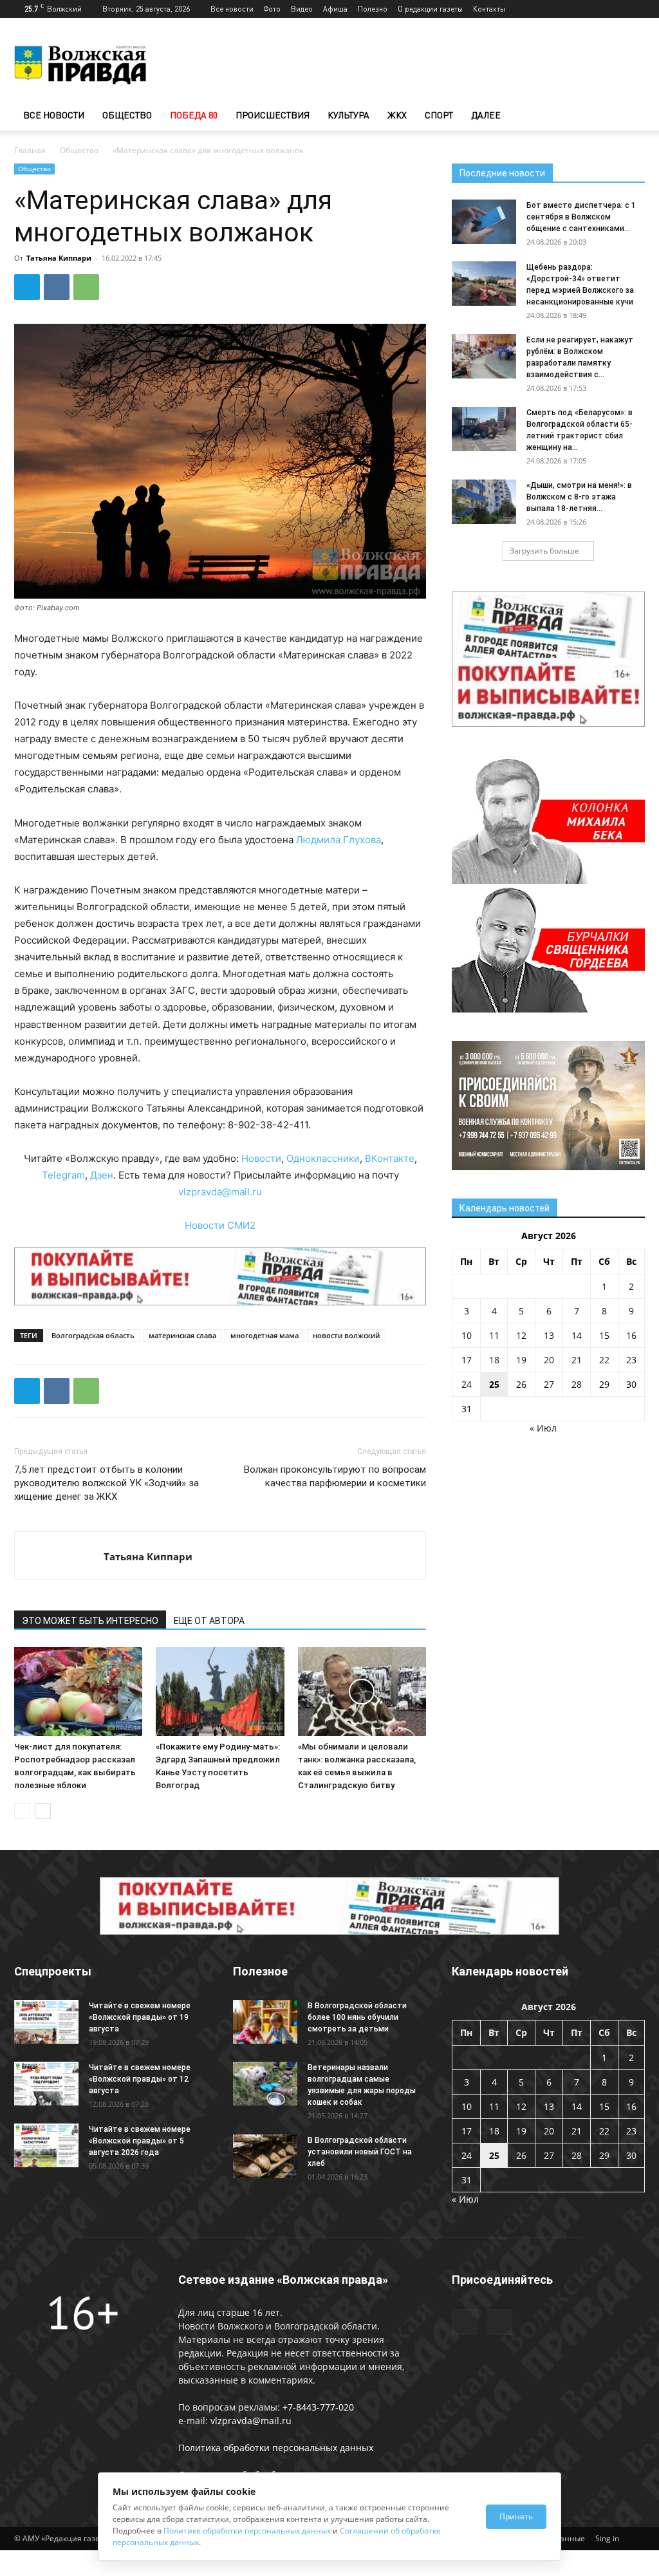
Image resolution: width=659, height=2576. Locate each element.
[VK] (57, 287)
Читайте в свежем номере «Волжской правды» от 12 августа (140, 2079)
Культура (348, 115)
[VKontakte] (635, 9)
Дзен (102, 1175)
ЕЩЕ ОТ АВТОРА (209, 1621)
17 (467, 1360)
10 (467, 1335)
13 (549, 1335)
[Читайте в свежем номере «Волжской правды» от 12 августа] (46, 2084)
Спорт (439, 115)
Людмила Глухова (339, 840)
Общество (127, 115)
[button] (629, 116)
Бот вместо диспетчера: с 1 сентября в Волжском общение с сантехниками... (581, 217)
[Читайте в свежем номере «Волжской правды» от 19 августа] (46, 2022)
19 (521, 1360)
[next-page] (43, 1811)
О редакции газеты (430, 9)
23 (631, 1360)
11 (494, 1335)
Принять (516, 2516)
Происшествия (273, 115)
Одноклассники (323, 1158)
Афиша (335, 9)
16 (631, 1335)
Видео (302, 9)
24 (467, 1384)
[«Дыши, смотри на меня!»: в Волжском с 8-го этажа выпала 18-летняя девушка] (484, 502)
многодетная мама (265, 1335)
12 (521, 1335)
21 (577, 1360)
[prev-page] (22, 1811)
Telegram (63, 1175)
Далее (486, 115)
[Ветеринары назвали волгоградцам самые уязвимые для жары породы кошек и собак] (265, 2084)
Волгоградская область (93, 1335)
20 (549, 1360)
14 (577, 1335)
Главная (30, 150)
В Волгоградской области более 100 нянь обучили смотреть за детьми (357, 2017)
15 (604, 1335)
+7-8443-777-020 (318, 2407)
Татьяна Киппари (59, 258)
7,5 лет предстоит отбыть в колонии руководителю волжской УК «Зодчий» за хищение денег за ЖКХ (107, 1483)
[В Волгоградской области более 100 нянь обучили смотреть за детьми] (265, 2022)
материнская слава (182, 1335)
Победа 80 (194, 115)
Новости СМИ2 (220, 1225)
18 (494, 1360)
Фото (272, 9)
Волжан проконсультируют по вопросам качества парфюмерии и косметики (335, 1476)
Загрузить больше (544, 551)
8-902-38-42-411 (268, 1125)
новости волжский (346, 1335)
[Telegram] (614, 9)
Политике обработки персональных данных (247, 2531)
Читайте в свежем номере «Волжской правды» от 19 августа (140, 2017)
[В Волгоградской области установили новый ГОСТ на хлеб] (265, 2157)
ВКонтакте (390, 1158)
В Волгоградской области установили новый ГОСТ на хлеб (360, 2152)
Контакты (489, 9)
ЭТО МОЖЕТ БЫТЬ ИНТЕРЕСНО (90, 1621)
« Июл (543, 1428)
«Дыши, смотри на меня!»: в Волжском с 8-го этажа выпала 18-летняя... (579, 497)
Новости (261, 1158)
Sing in (607, 2538)
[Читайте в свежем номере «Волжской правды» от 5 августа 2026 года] (46, 2146)
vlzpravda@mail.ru (220, 1192)
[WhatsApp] (86, 287)
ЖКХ (397, 115)
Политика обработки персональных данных (276, 2448)
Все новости (232, 9)
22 (604, 1360)
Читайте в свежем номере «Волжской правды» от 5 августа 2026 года (140, 2141)
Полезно (373, 9)
